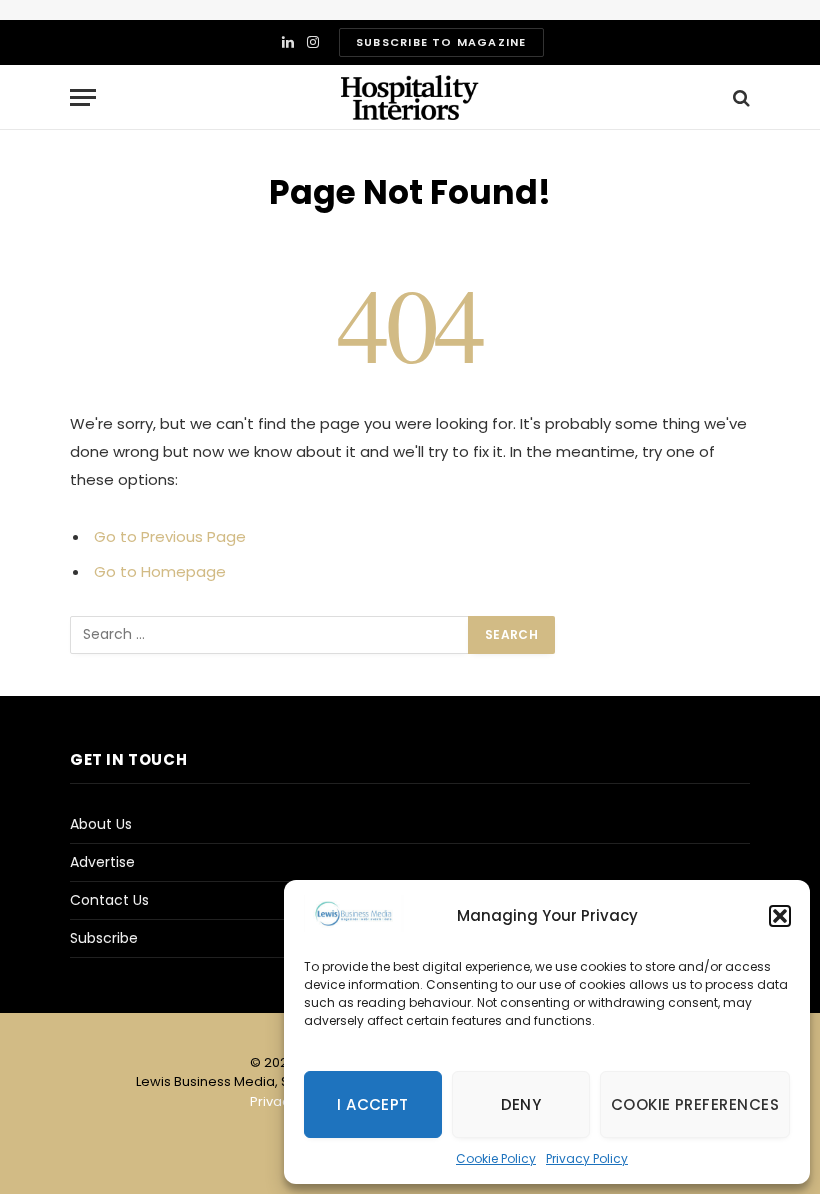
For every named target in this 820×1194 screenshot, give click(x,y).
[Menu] (83, 97)
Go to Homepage (160, 571)
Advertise (102, 862)
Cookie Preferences (695, 1104)
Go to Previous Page (170, 536)
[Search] (739, 97)
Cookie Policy (496, 1158)
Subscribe (104, 938)
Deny (521, 1104)
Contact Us (109, 900)
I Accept (373, 1104)
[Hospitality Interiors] (410, 97)
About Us (101, 824)
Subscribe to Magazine (441, 42)
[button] (780, 916)
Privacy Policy (587, 1158)
